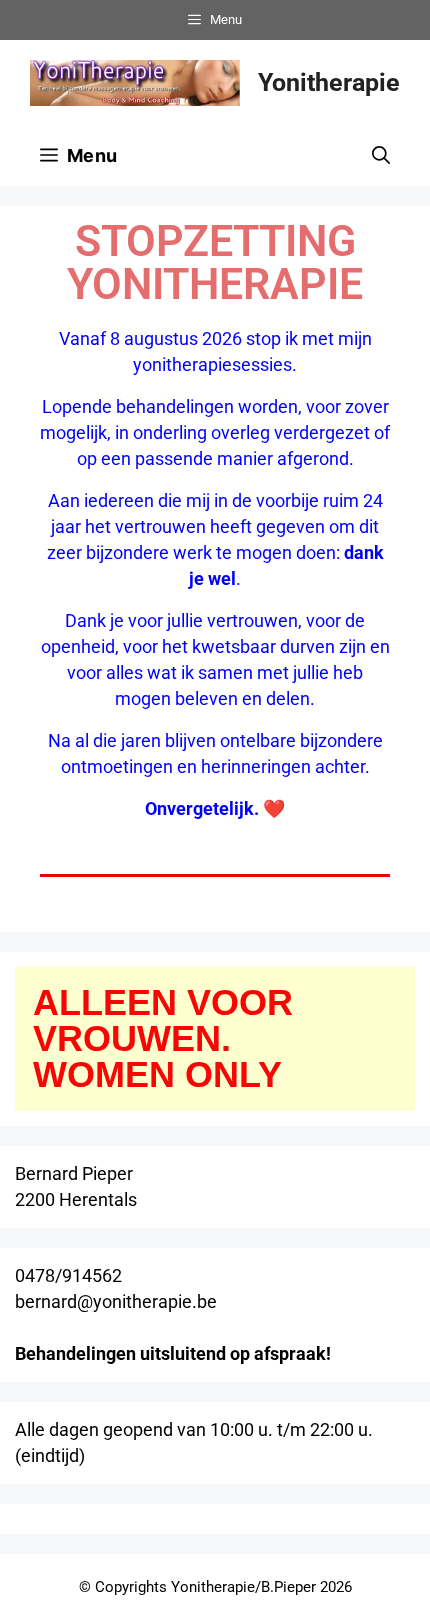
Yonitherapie (329, 82)
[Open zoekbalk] (381, 156)
